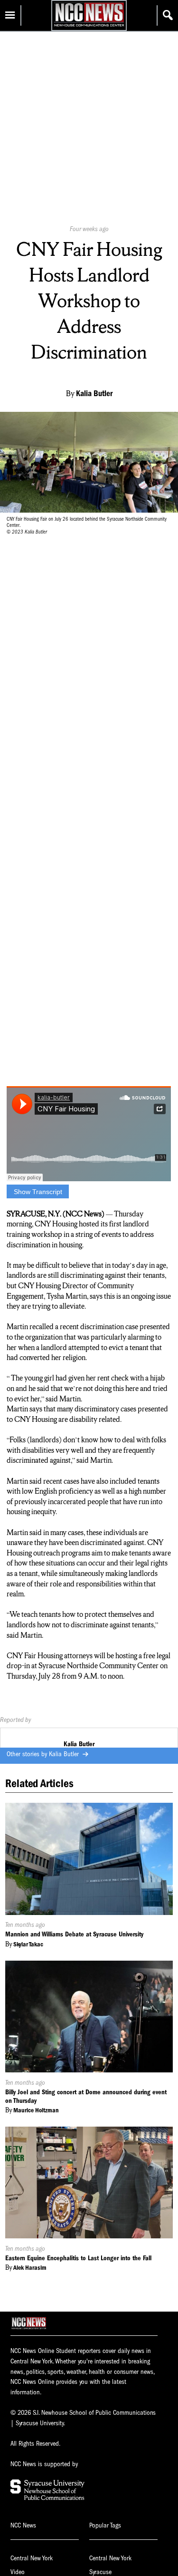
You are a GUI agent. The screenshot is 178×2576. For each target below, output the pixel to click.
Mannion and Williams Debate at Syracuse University (74, 1934)
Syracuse (100, 2572)
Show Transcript (38, 1192)
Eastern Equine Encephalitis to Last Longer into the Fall (78, 2258)
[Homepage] (89, 26)
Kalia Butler (65, 1754)
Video (18, 2572)
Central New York (32, 2558)
